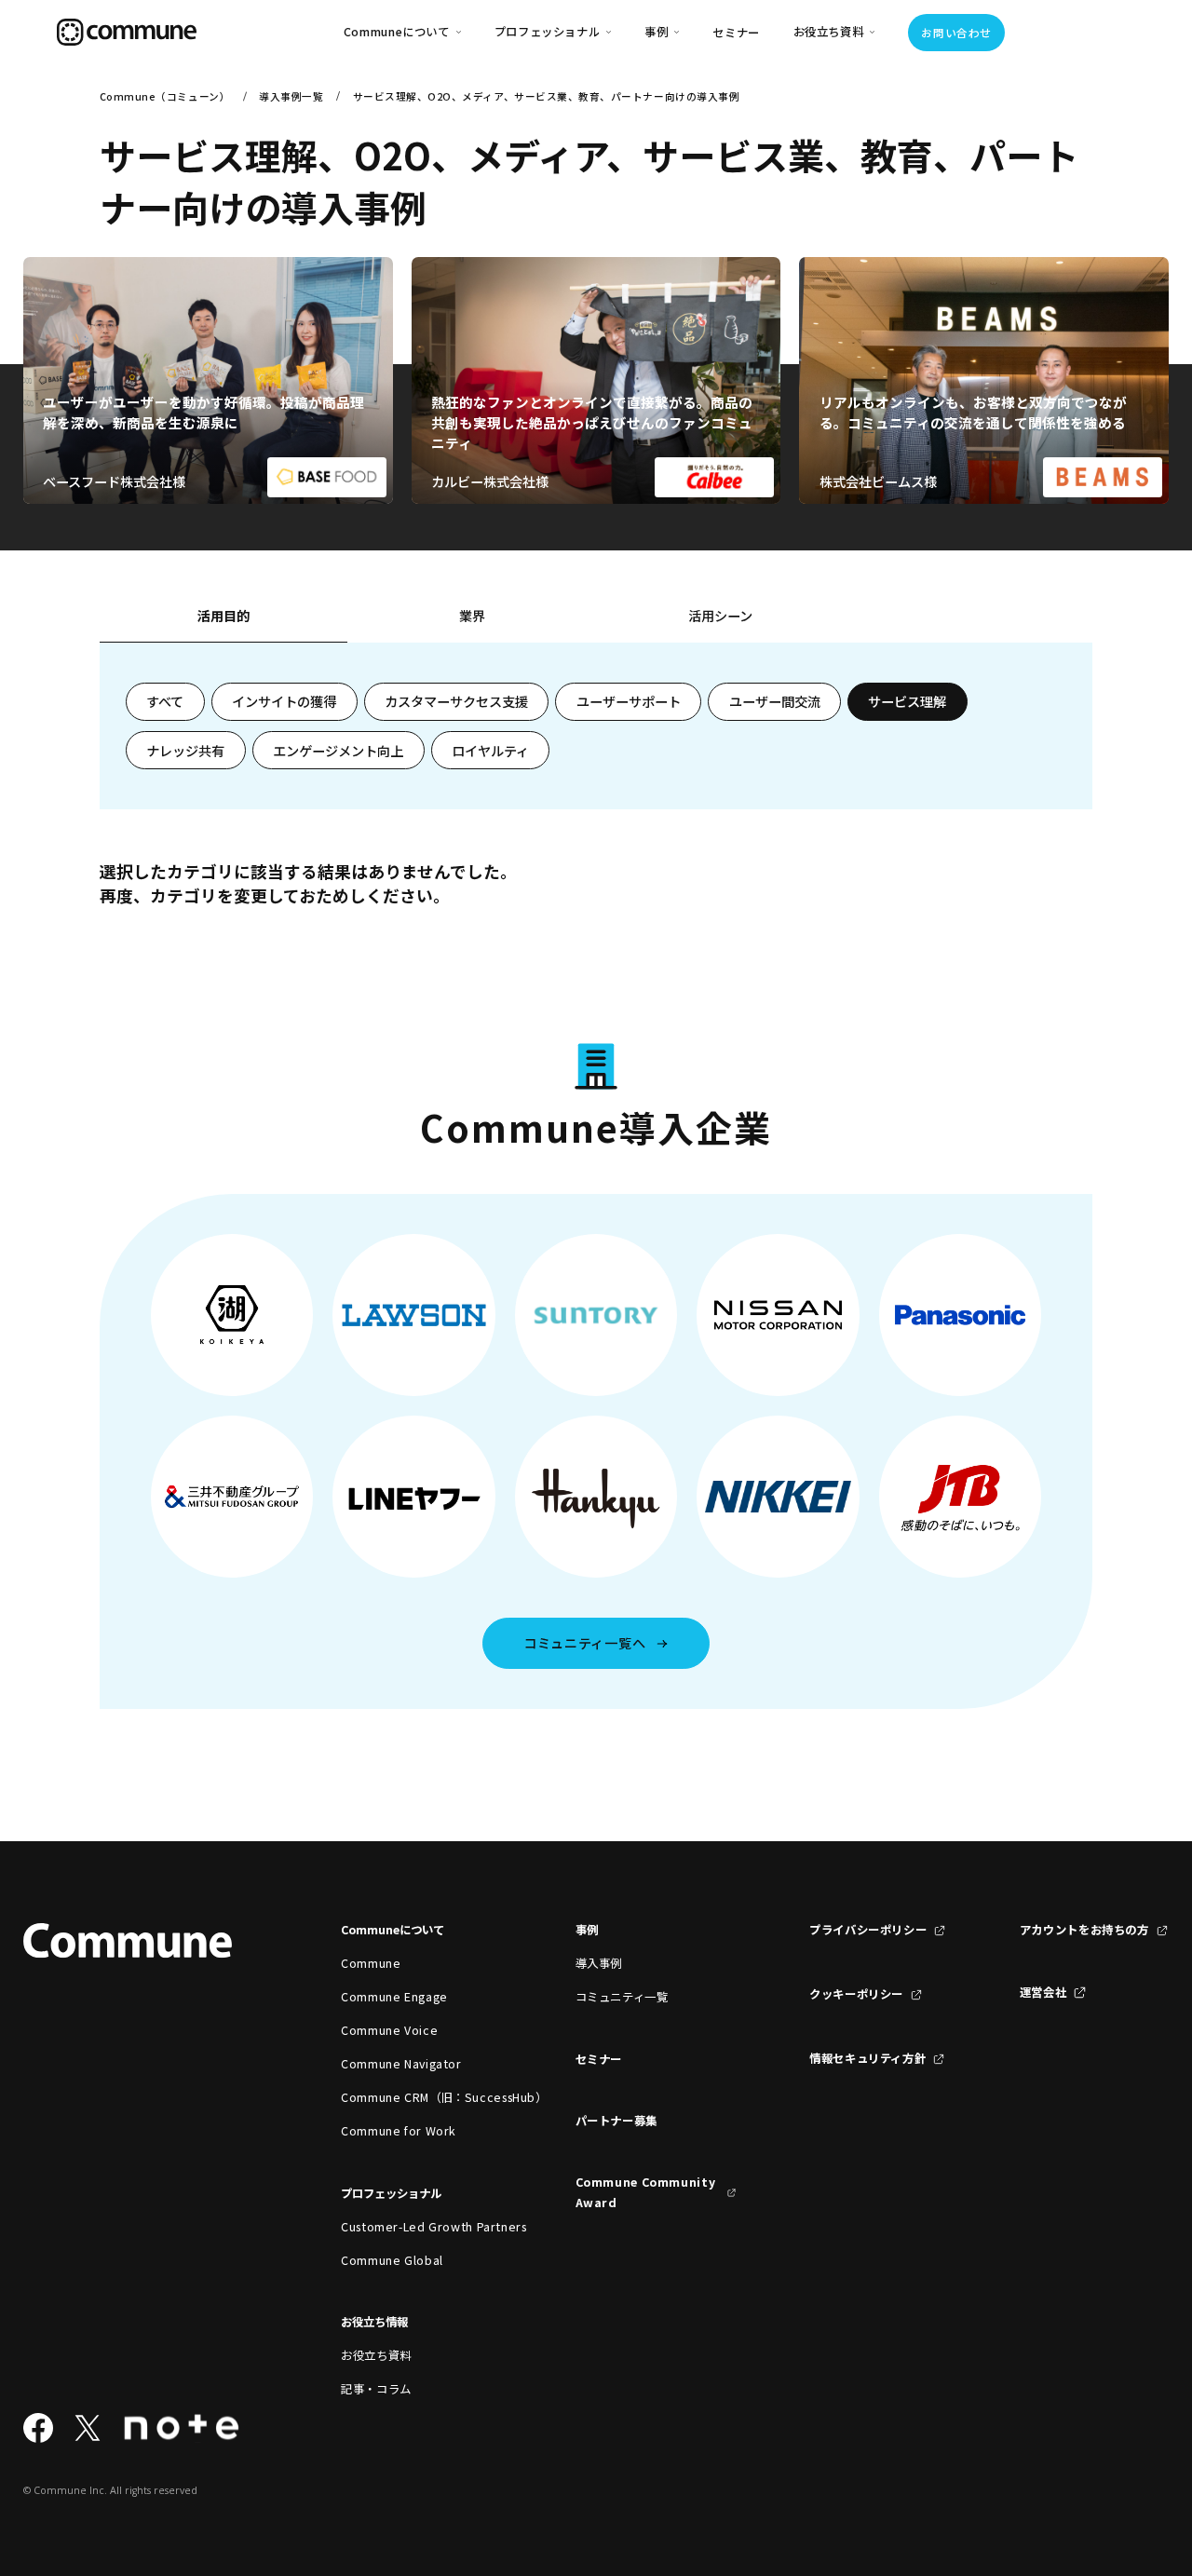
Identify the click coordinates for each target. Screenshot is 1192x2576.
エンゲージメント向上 (338, 751)
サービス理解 (907, 701)
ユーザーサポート (629, 701)
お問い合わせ (956, 33)
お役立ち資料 (376, 2355)
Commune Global (392, 2260)
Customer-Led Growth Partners (421, 2227)
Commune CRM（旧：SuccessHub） (421, 2097)
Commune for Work (399, 2131)
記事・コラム (376, 2389)
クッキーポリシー (856, 1994)
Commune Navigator (401, 2064)
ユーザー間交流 (775, 701)
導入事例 (599, 1963)
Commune (371, 1963)
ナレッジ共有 (185, 751)
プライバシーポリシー (868, 1930)
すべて (165, 701)
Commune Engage (394, 1997)
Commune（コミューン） (165, 96)
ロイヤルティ (490, 751)
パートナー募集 (616, 2121)
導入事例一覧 (291, 96)
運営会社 (1043, 1992)
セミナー (736, 33)
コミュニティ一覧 (622, 1997)
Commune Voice (389, 2030)
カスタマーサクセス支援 (456, 701)
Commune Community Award (646, 2192)
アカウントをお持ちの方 (1084, 1930)
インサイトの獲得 (284, 701)
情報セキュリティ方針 (867, 2058)
